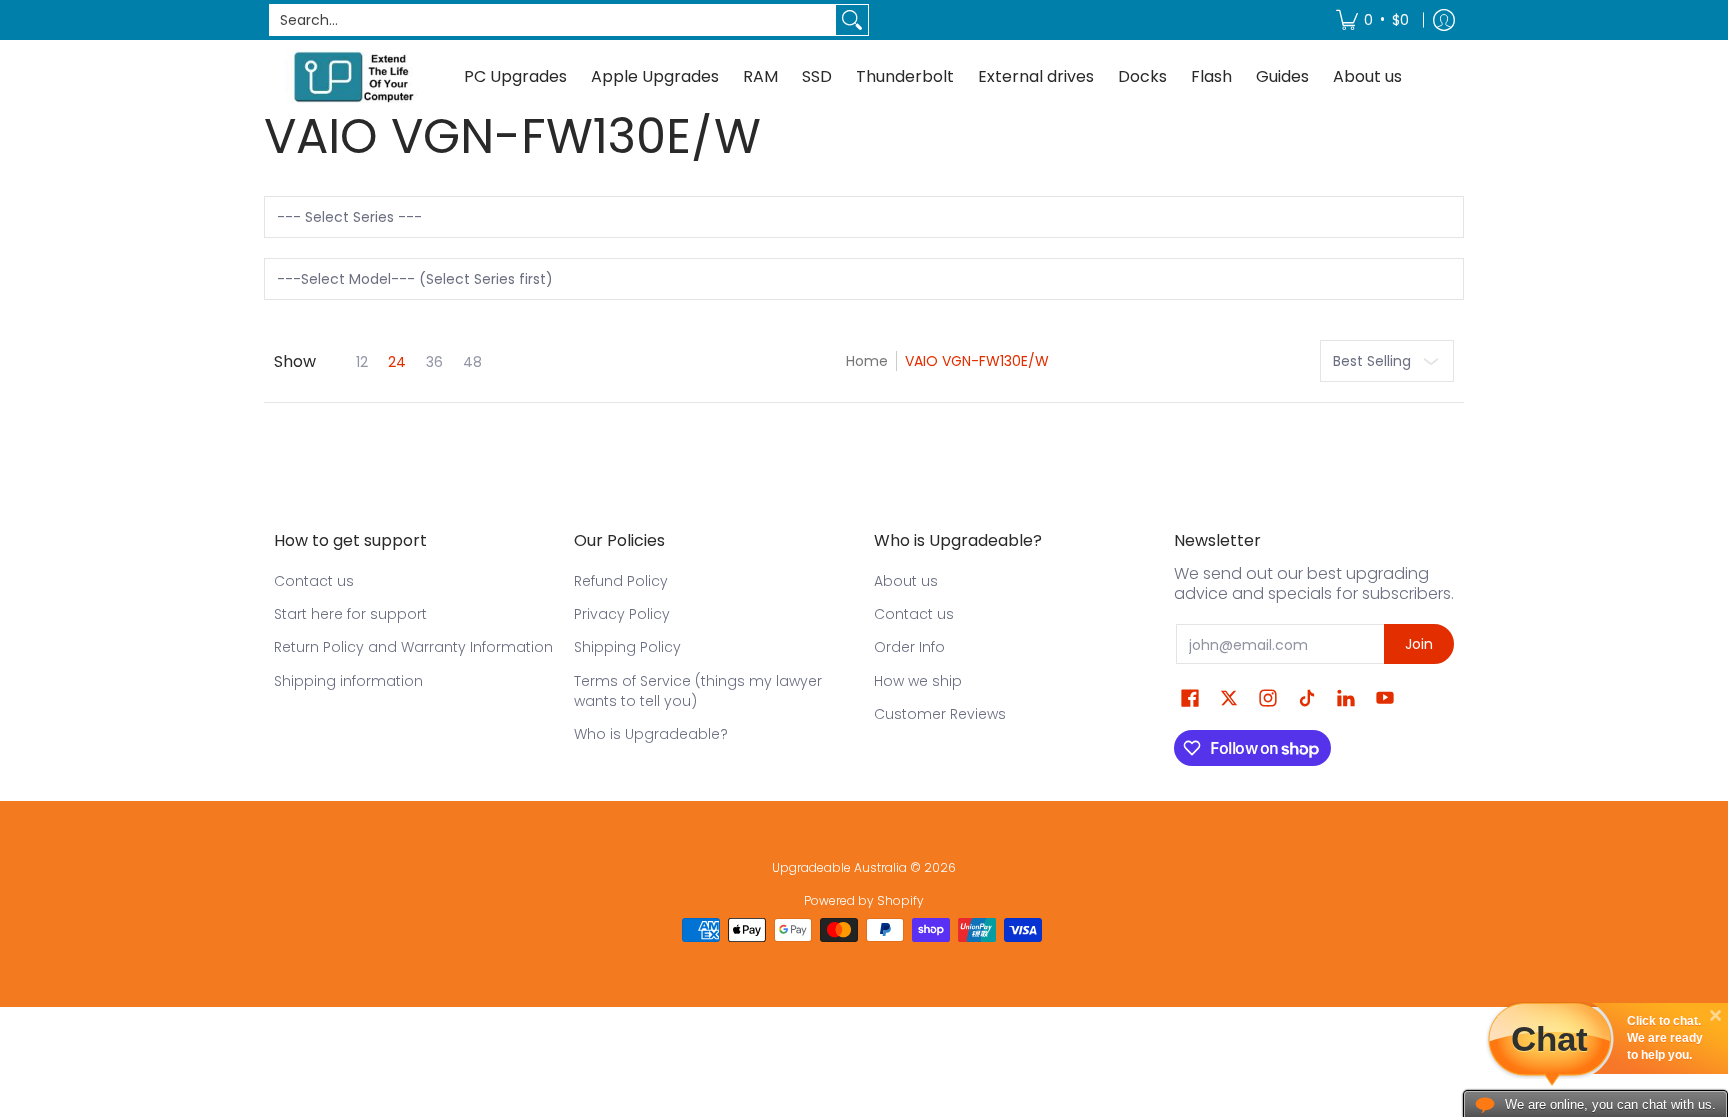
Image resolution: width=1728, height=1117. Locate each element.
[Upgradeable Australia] (354, 76)
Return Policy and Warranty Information (413, 647)
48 (472, 362)
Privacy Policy (622, 614)
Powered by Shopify (864, 900)
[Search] (852, 20)
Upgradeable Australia (839, 867)
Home (867, 361)
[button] (1190, 698)
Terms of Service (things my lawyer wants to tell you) (698, 691)
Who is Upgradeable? (651, 734)
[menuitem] (1372, 20)
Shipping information (348, 681)
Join (1419, 644)
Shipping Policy (627, 647)
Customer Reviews (940, 714)
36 (434, 362)
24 (397, 362)
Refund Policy (621, 581)
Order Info (909, 647)
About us (906, 581)
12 (362, 362)
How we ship (918, 681)
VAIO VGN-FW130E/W (977, 361)
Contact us (314, 581)
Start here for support (350, 614)
